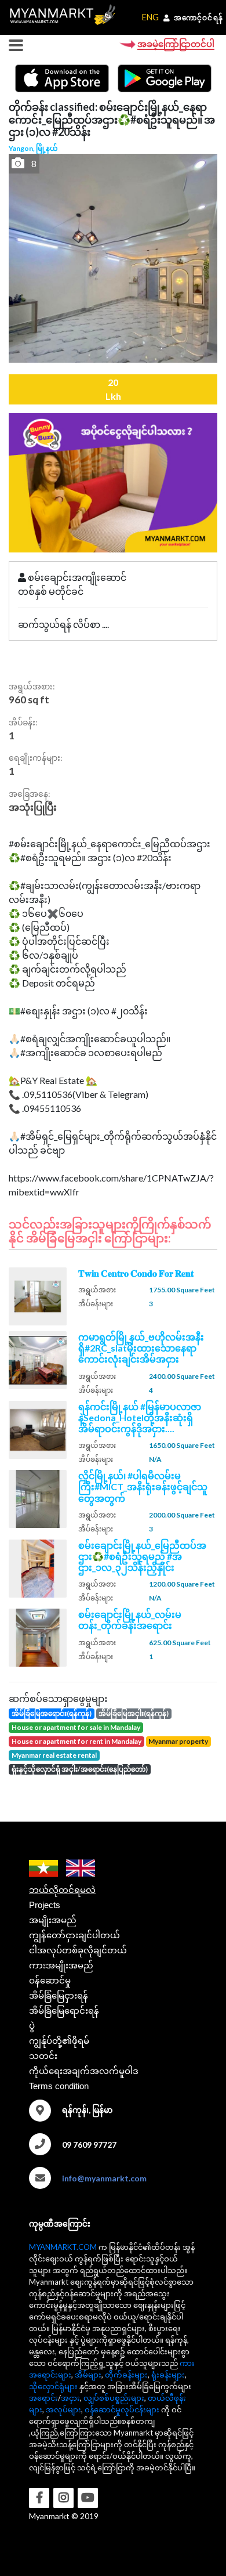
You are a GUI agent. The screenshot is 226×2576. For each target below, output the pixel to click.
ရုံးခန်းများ (168, 2375)
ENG (150, 17)
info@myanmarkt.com (104, 2178)
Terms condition (59, 2086)
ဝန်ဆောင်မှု (50, 1980)
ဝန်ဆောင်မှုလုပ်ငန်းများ (122, 2409)
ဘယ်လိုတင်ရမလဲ (62, 1890)
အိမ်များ (88, 2375)
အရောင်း (43, 2398)
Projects (45, 1905)
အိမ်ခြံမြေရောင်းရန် (64, 2010)
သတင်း (43, 2056)
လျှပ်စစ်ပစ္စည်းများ (114, 2398)
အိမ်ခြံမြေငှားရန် (59, 1995)
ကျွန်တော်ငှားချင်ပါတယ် (74, 1935)
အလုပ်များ (63, 2409)
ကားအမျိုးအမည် (61, 1965)
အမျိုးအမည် (53, 1920)
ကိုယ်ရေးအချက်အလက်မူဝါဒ (84, 2071)
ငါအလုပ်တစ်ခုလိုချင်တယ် (78, 1950)
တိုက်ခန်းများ (126, 2375)
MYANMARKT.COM (63, 2247)
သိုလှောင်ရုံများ (53, 2386)
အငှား (70, 2398)
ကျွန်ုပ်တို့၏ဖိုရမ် (59, 2041)
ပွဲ (32, 2026)
